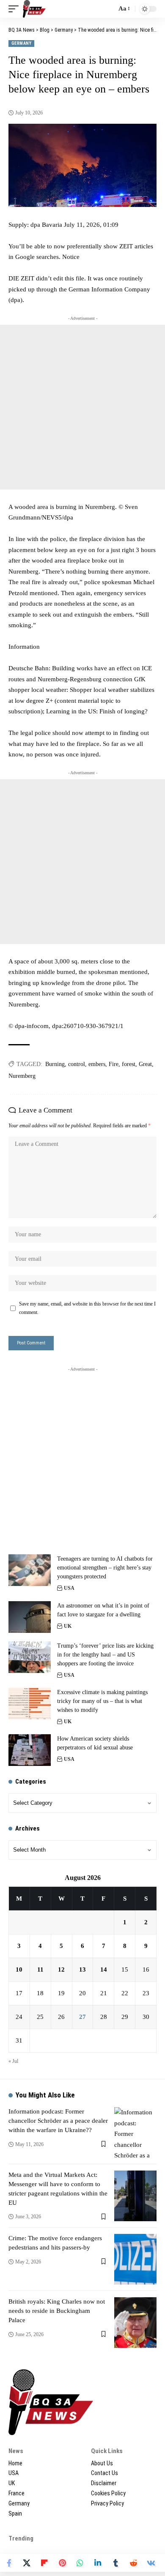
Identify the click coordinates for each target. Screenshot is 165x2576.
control (77, 1064)
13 (82, 1969)
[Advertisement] (82, 407)
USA (69, 1588)
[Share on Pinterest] (62, 2563)
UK (68, 1626)
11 (40, 1969)
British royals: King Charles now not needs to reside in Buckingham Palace (57, 2311)
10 (19, 1969)
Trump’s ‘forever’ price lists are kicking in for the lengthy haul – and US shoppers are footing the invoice (105, 1655)
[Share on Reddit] (133, 2563)
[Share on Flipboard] (44, 2563)
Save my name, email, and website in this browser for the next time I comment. (87, 1308)
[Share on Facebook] (9, 2563)
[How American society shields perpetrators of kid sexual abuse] (30, 1750)
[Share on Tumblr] (115, 2563)
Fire (114, 1064)
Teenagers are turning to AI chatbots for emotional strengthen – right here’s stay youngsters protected (105, 1568)
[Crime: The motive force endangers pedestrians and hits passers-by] (135, 2259)
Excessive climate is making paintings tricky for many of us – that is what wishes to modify (102, 1701)
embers (97, 1064)
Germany (21, 43)
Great (145, 1064)
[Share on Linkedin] (98, 2563)
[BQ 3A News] (34, 9)
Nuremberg (22, 1076)
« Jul (13, 2061)
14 (104, 1969)
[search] (108, 9)
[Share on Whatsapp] (80, 2563)
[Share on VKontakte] (151, 2563)
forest (129, 1064)
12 (61, 1969)
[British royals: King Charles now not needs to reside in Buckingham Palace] (135, 2323)
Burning (55, 1064)
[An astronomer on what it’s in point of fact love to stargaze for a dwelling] (30, 1617)
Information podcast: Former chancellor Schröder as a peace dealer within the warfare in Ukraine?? (58, 2121)
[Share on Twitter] (27, 2563)
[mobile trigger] (16, 9)
